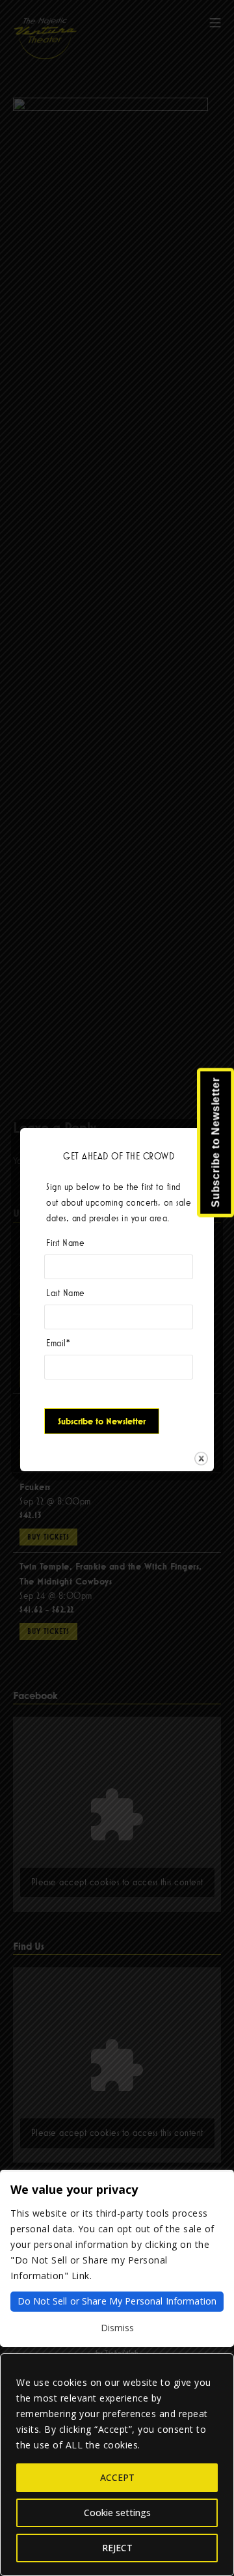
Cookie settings (117, 2513)
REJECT (117, 2548)
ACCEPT (117, 2477)
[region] (117, 2465)
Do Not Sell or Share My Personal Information (117, 2301)
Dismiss (117, 2328)
